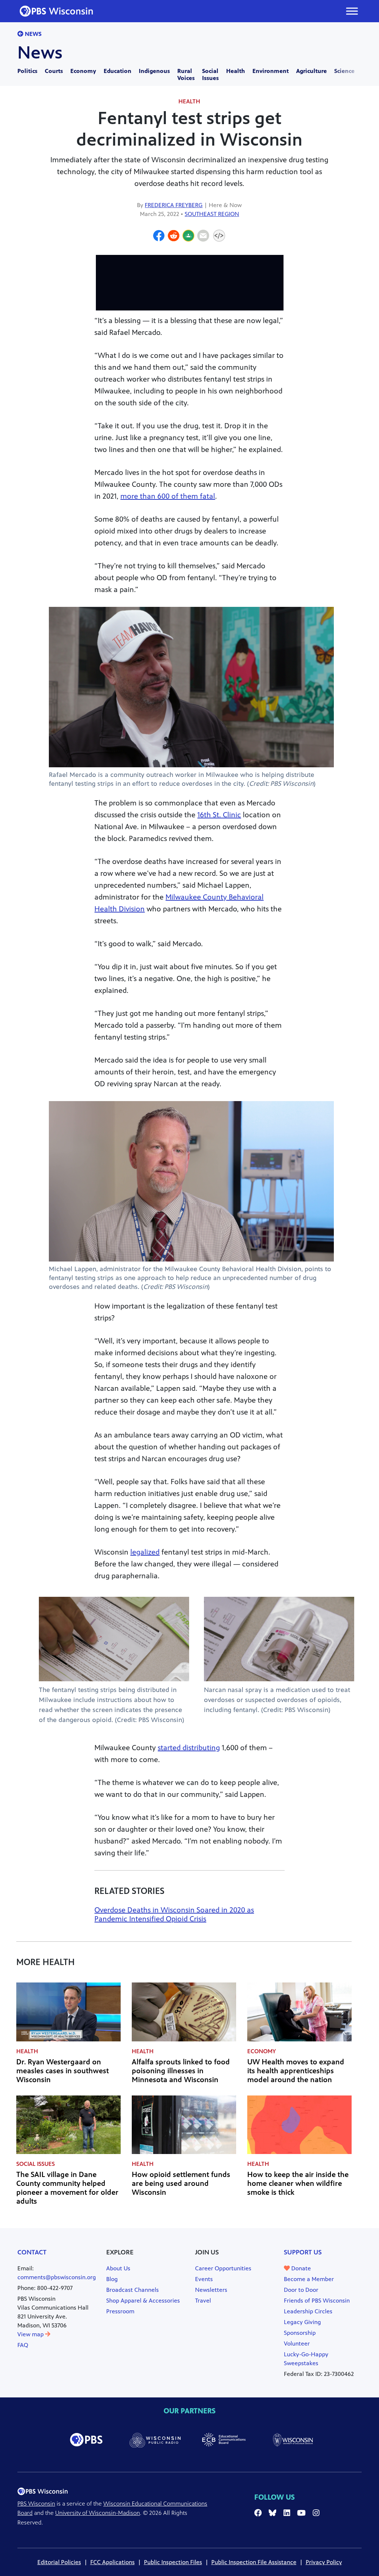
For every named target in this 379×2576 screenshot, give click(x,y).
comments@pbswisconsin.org (57, 2277)
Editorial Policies (59, 2562)
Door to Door (301, 2290)
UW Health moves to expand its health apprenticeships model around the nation (296, 2071)
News (32, 34)
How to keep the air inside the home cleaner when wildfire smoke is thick (298, 2183)
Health (236, 71)
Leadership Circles (308, 2311)
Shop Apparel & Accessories (143, 2301)
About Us (118, 2268)
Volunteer (297, 2344)
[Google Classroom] (188, 237)
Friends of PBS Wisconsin (317, 2301)
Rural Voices (186, 74)
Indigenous (154, 71)
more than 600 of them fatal (168, 496)
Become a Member (309, 2279)
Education (118, 71)
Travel (203, 2301)
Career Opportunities (223, 2268)
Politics (27, 71)
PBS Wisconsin (36, 2504)
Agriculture (311, 71)
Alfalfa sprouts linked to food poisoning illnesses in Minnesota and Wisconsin (181, 2071)
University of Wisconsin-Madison (98, 2513)
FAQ (23, 2345)
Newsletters (211, 2290)
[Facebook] (159, 237)
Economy (83, 71)
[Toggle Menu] (352, 11)
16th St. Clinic (219, 815)
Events (204, 2279)
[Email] (203, 237)
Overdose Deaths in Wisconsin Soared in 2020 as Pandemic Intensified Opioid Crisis (174, 1914)
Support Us (303, 2252)
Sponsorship (300, 2333)
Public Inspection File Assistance (254, 2562)
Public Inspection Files (173, 2562)
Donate (300, 2268)
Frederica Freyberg (174, 205)
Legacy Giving (302, 2322)
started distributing (189, 1748)
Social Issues (210, 74)
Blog (112, 2279)
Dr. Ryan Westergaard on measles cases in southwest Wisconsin (63, 2071)
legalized (145, 1552)
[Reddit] (174, 237)
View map (31, 2334)
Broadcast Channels (133, 2290)
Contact (32, 2252)
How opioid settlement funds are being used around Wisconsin (181, 2183)
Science (344, 71)
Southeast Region (212, 214)
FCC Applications (113, 2562)
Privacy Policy (324, 2562)
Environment (271, 71)
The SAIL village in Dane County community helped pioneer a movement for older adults (67, 2188)
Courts (54, 71)
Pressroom (120, 2311)
